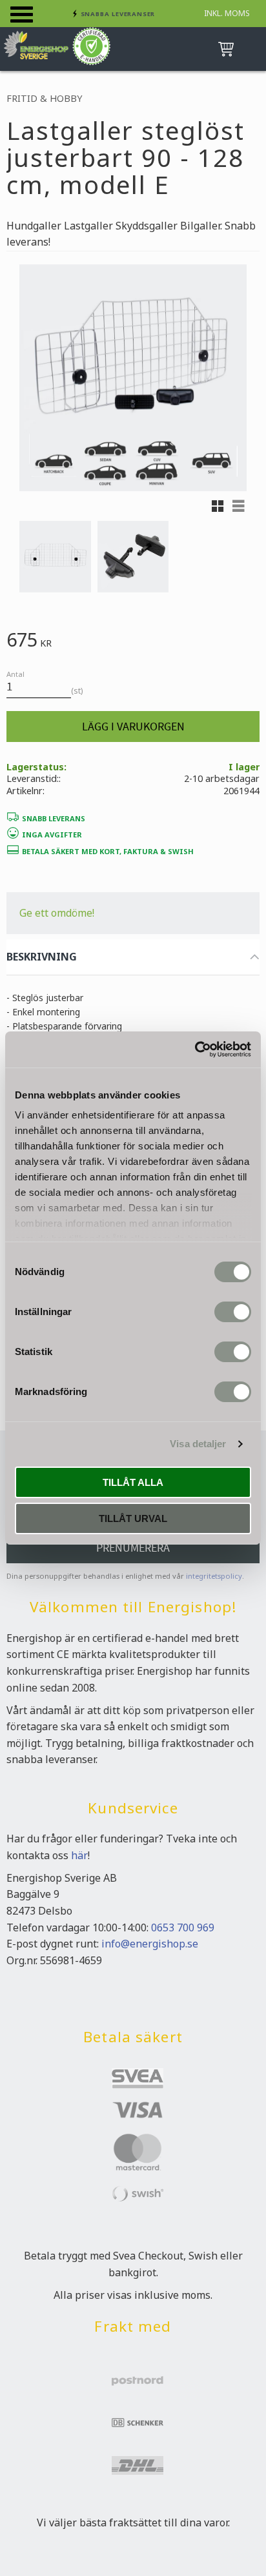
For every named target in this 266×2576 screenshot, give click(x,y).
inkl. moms (227, 13)
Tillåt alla (133, 1482)
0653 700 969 (183, 1927)
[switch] (233, 1312)
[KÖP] (133, 727)
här (79, 1855)
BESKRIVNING (42, 957)
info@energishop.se (150, 1944)
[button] (22, 15)
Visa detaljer (198, 1444)
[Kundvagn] (223, 49)
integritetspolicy (214, 1576)
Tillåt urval (133, 1518)
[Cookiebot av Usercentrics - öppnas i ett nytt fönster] (195, 1049)
